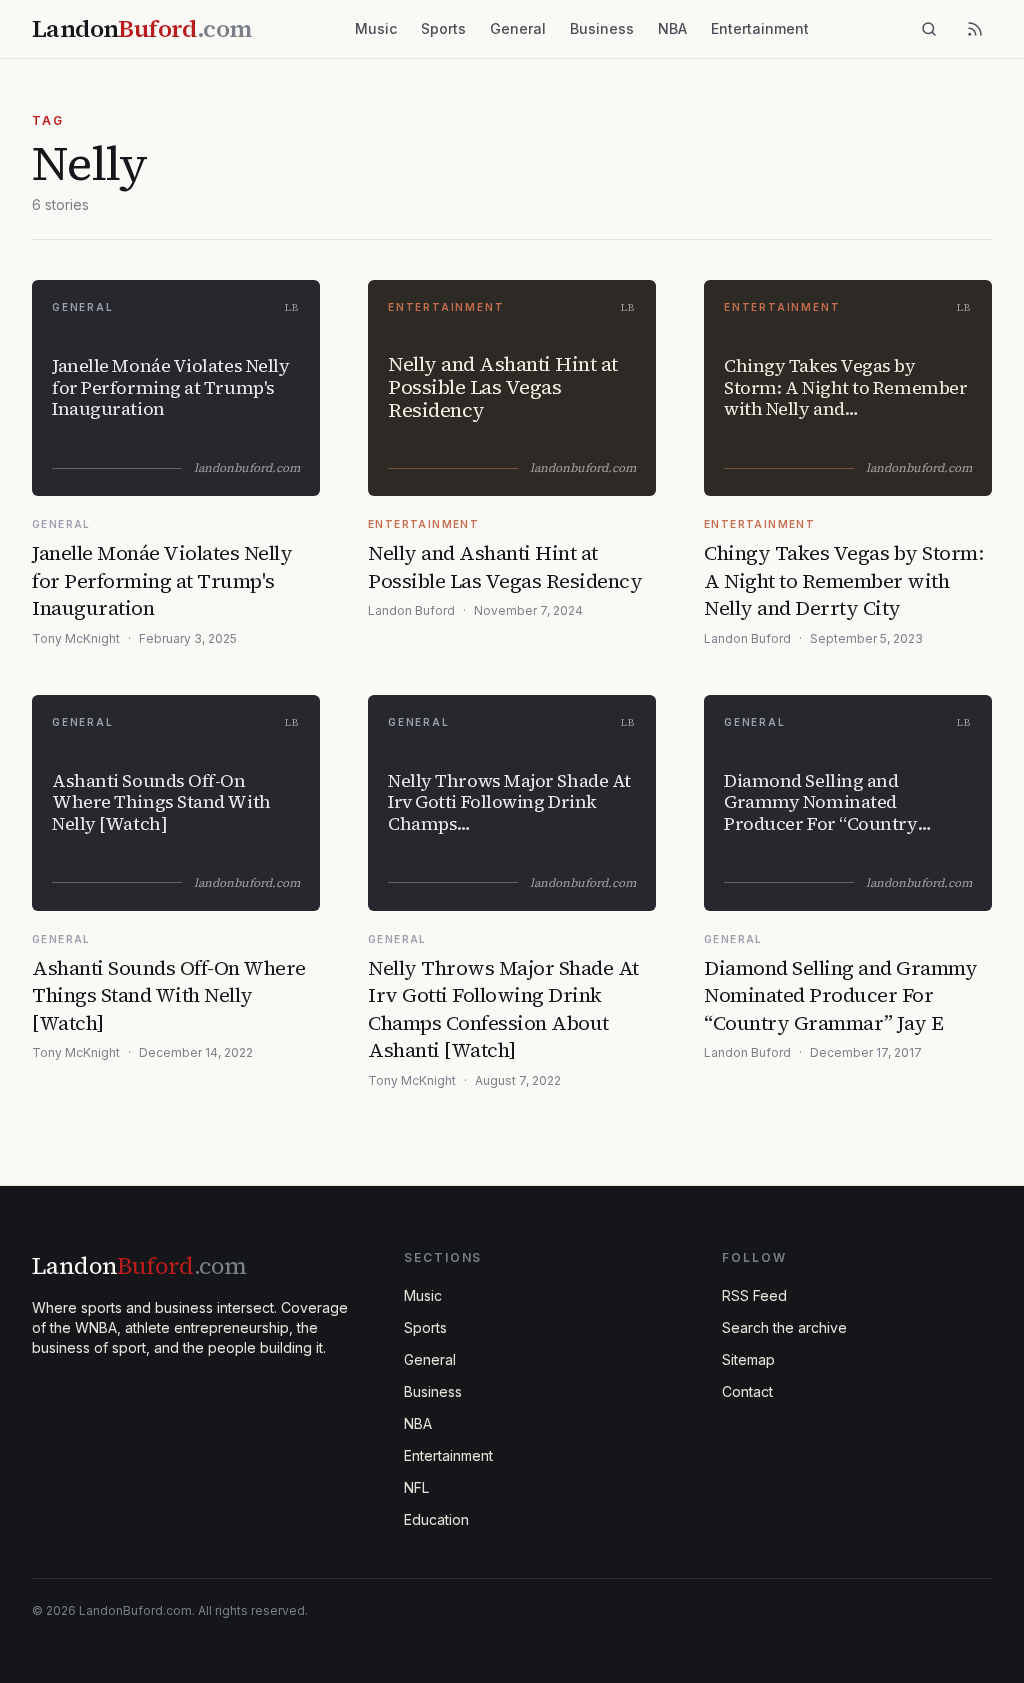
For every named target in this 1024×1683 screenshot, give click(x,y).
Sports (443, 28)
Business (602, 28)
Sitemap (748, 1359)
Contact (747, 1391)
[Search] (929, 29)
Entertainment (760, 28)
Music (376, 28)
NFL (416, 1487)
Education (436, 1519)
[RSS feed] (975, 29)
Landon (139, 1265)
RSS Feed (754, 1295)
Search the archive (784, 1327)
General (518, 28)
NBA (672, 28)
